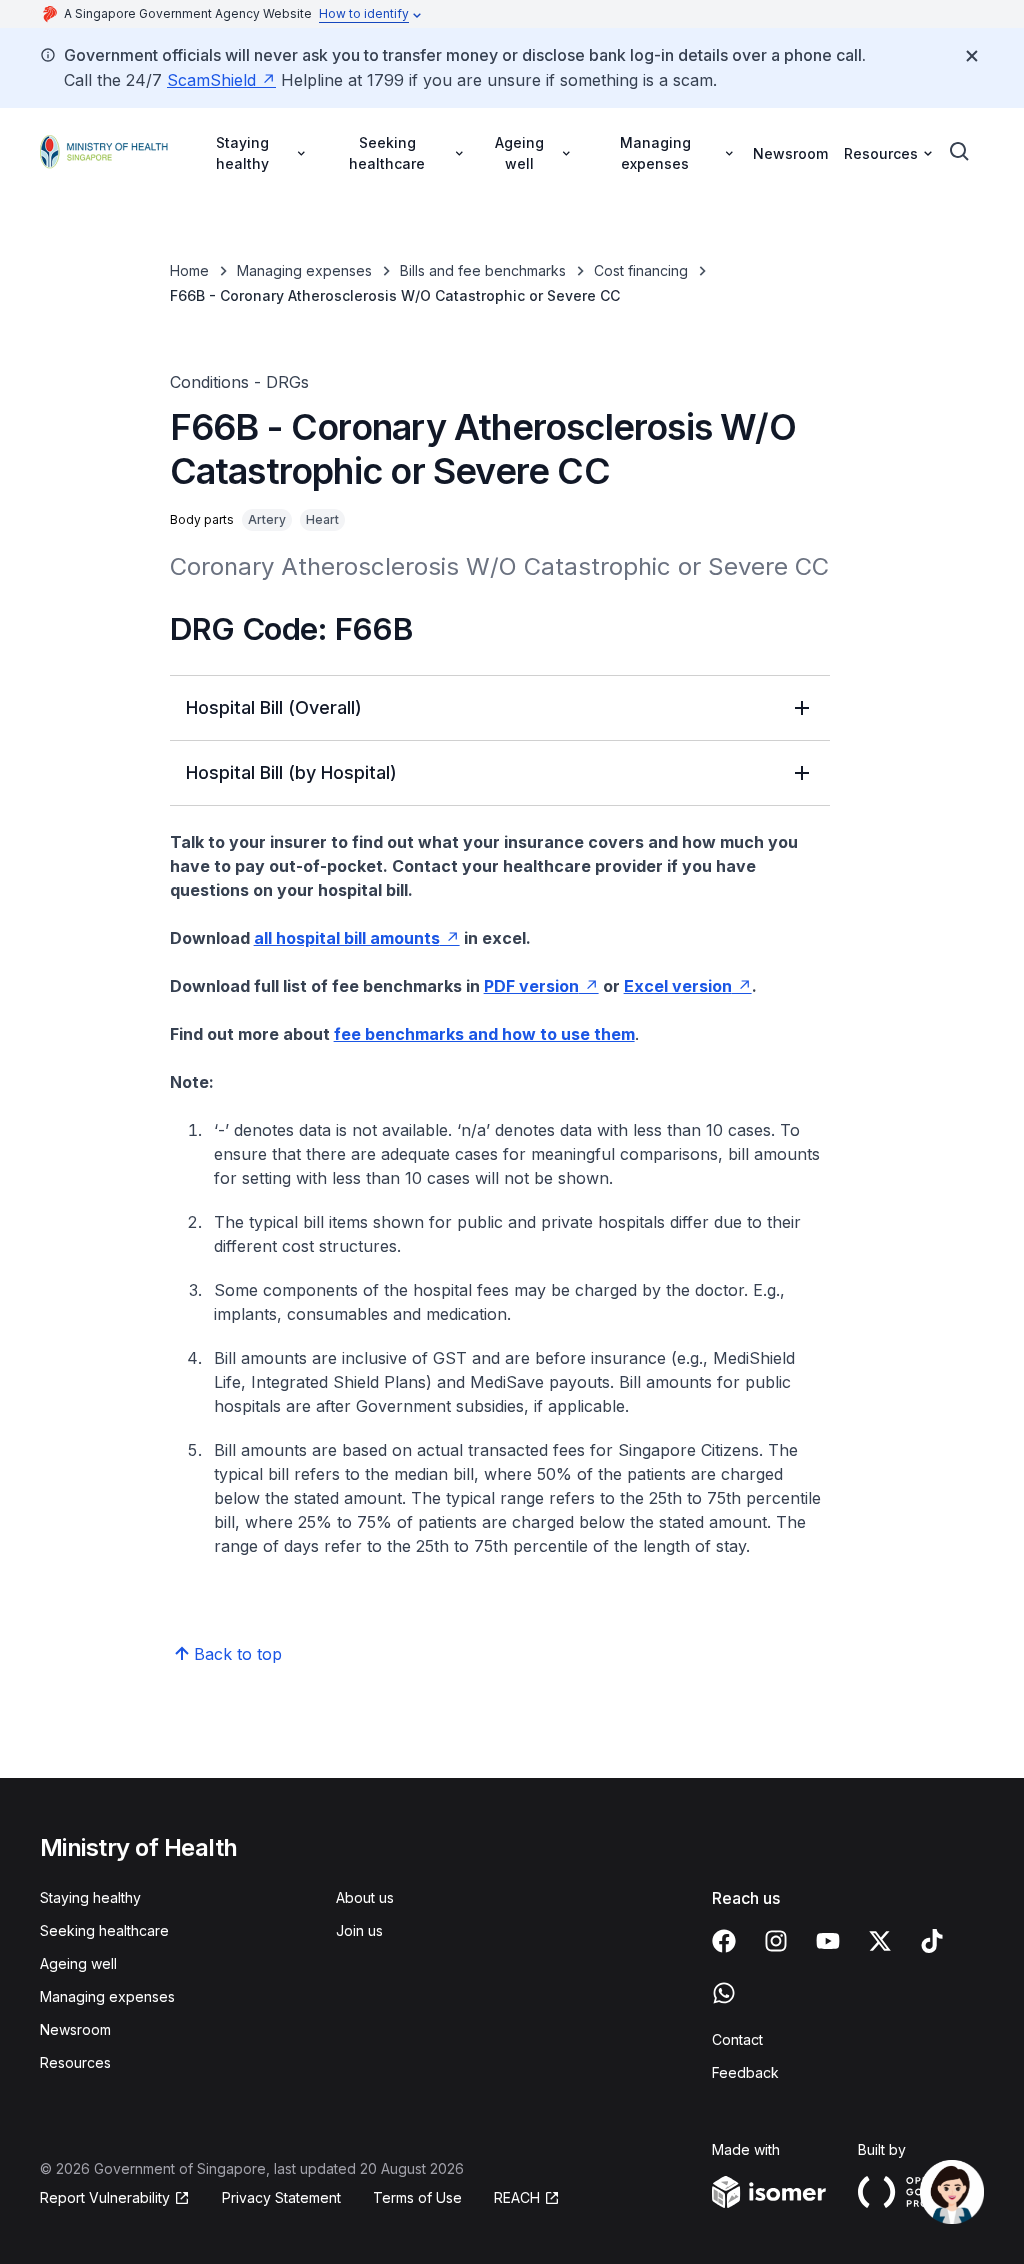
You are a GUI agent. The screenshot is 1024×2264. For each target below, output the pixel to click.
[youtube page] (828, 1941)
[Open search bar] (960, 152)
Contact (737, 2039)
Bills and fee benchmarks (483, 270)
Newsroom (790, 153)
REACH (517, 2197)
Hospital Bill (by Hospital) (291, 772)
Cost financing (641, 270)
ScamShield (211, 80)
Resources (75, 2062)
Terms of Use (417, 2197)
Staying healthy (90, 1897)
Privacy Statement (281, 2197)
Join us (359, 1930)
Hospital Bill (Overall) (274, 707)
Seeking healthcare (104, 1930)
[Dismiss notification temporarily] (972, 56)
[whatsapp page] (724, 1993)
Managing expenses (304, 270)
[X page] (880, 1941)
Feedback (745, 2072)
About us (365, 1897)
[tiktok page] (932, 1941)
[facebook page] (724, 1941)
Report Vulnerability (105, 2197)
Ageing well (78, 1963)
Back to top (238, 1654)
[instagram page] (776, 1941)
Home (189, 270)
